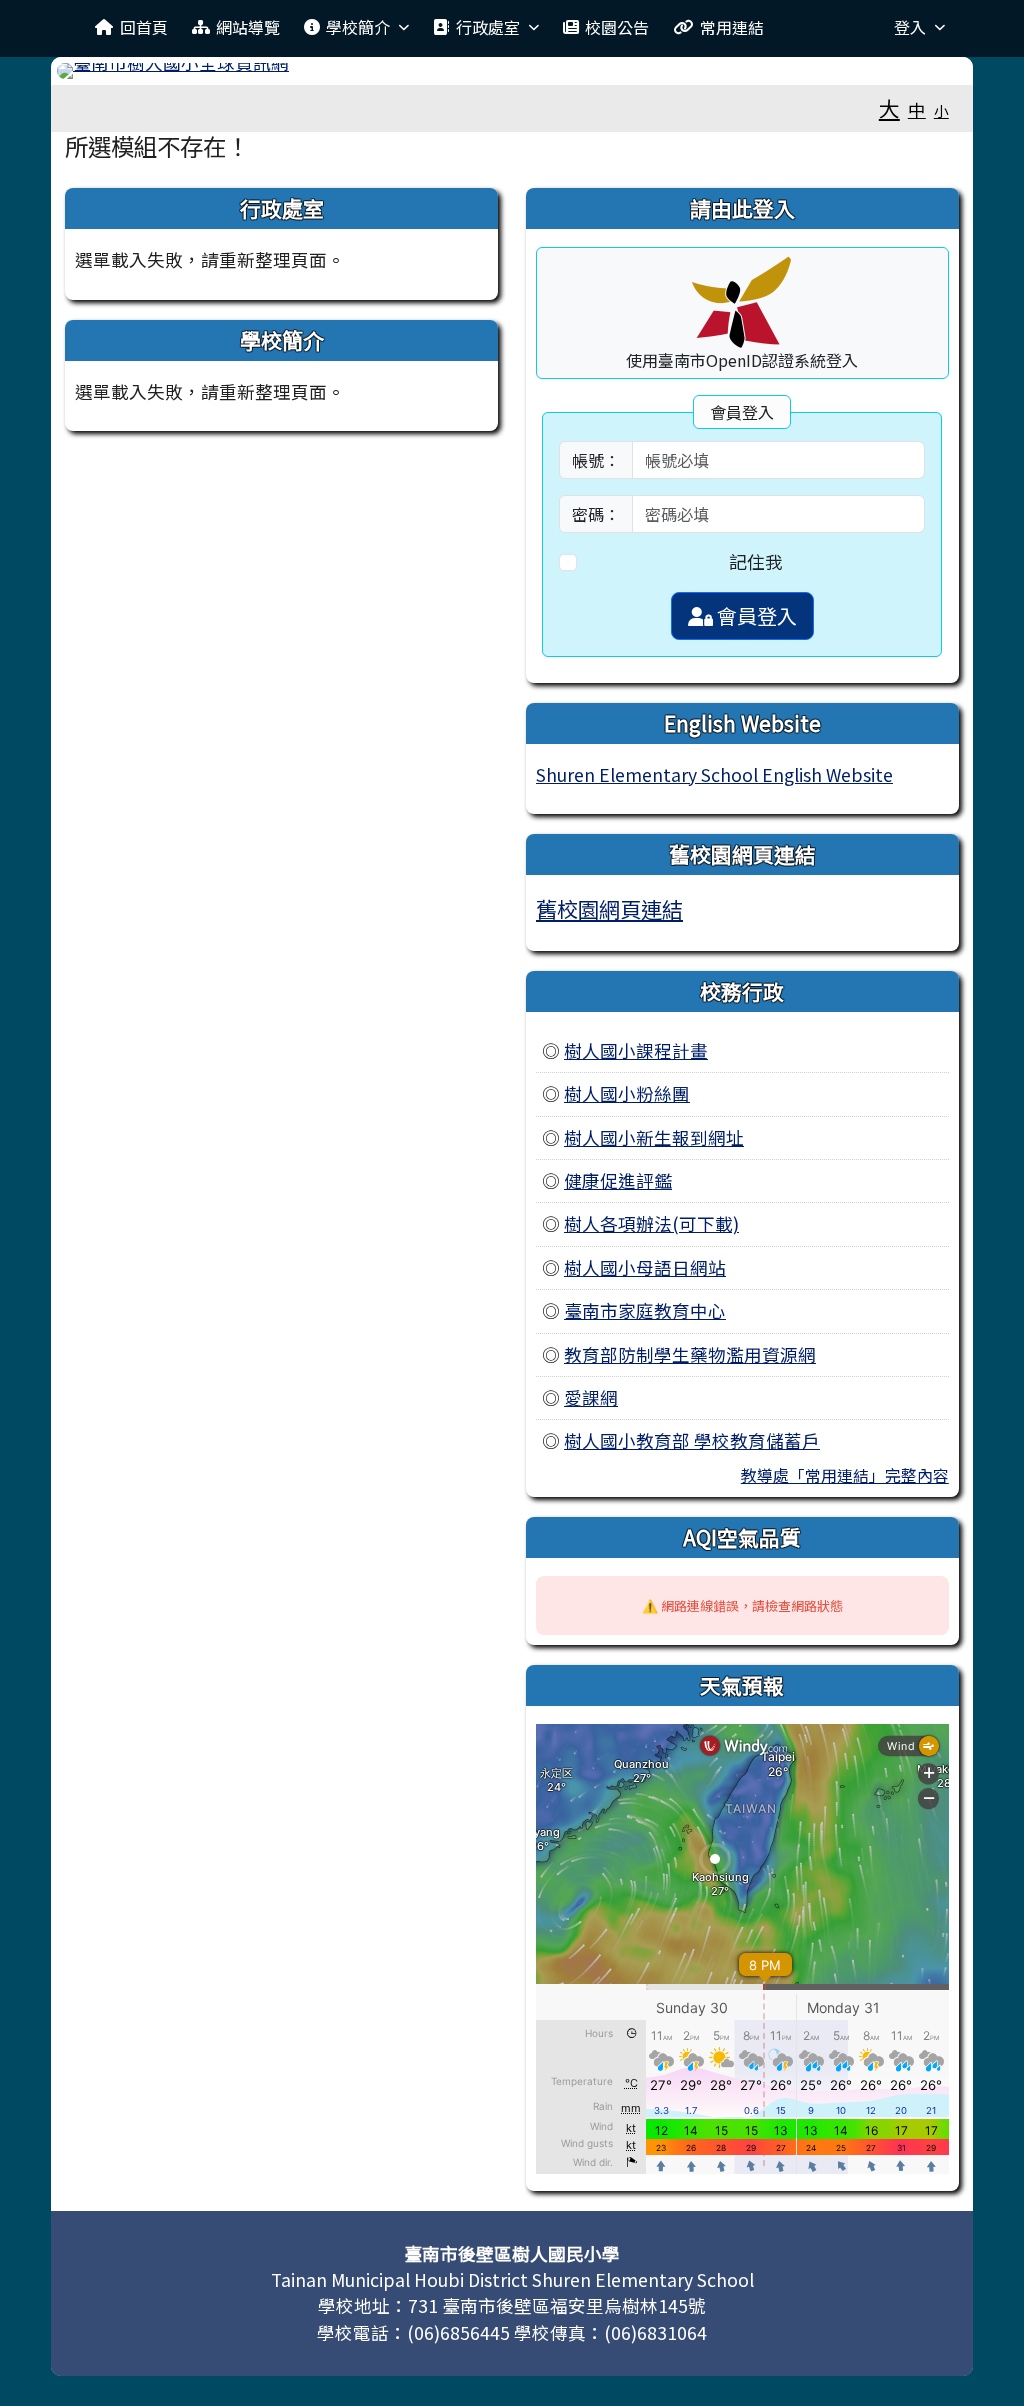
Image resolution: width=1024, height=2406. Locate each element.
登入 (910, 27)
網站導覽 (248, 27)
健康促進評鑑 (618, 1180)
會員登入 (755, 615)
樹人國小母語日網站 (645, 1267)
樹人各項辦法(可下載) (651, 1223)
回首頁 (144, 27)
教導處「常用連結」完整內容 (845, 1475)
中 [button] (917, 109)
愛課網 (591, 1397)
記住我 (756, 561)
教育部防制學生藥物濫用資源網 (690, 1354)
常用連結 (732, 27)
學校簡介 (358, 27)
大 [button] (889, 108)
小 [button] (941, 110)
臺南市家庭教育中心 (645, 1310)
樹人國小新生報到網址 (654, 1137)
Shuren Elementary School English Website (714, 774)
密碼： (596, 514)
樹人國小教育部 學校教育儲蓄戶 (692, 1440)
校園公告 (617, 27)
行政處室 (488, 27)
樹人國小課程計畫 (636, 1050)
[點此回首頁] (512, 71)
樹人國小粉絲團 (627, 1093)
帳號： (596, 460)
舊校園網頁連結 (609, 908)
